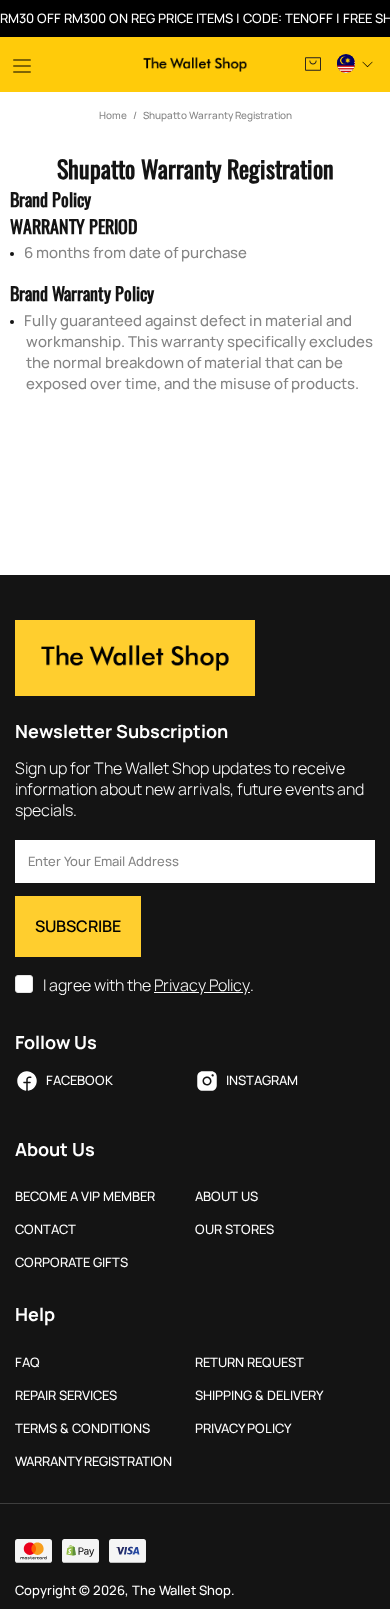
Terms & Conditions (82, 1428)
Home (113, 115)
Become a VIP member (85, 1196)
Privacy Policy (202, 985)
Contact (45, 1229)
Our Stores (234, 1229)
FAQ (27, 1362)
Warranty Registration (93, 1461)
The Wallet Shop (195, 64)
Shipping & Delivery (259, 1395)
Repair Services (66, 1395)
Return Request (249, 1362)
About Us (226, 1196)
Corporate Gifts (71, 1262)
